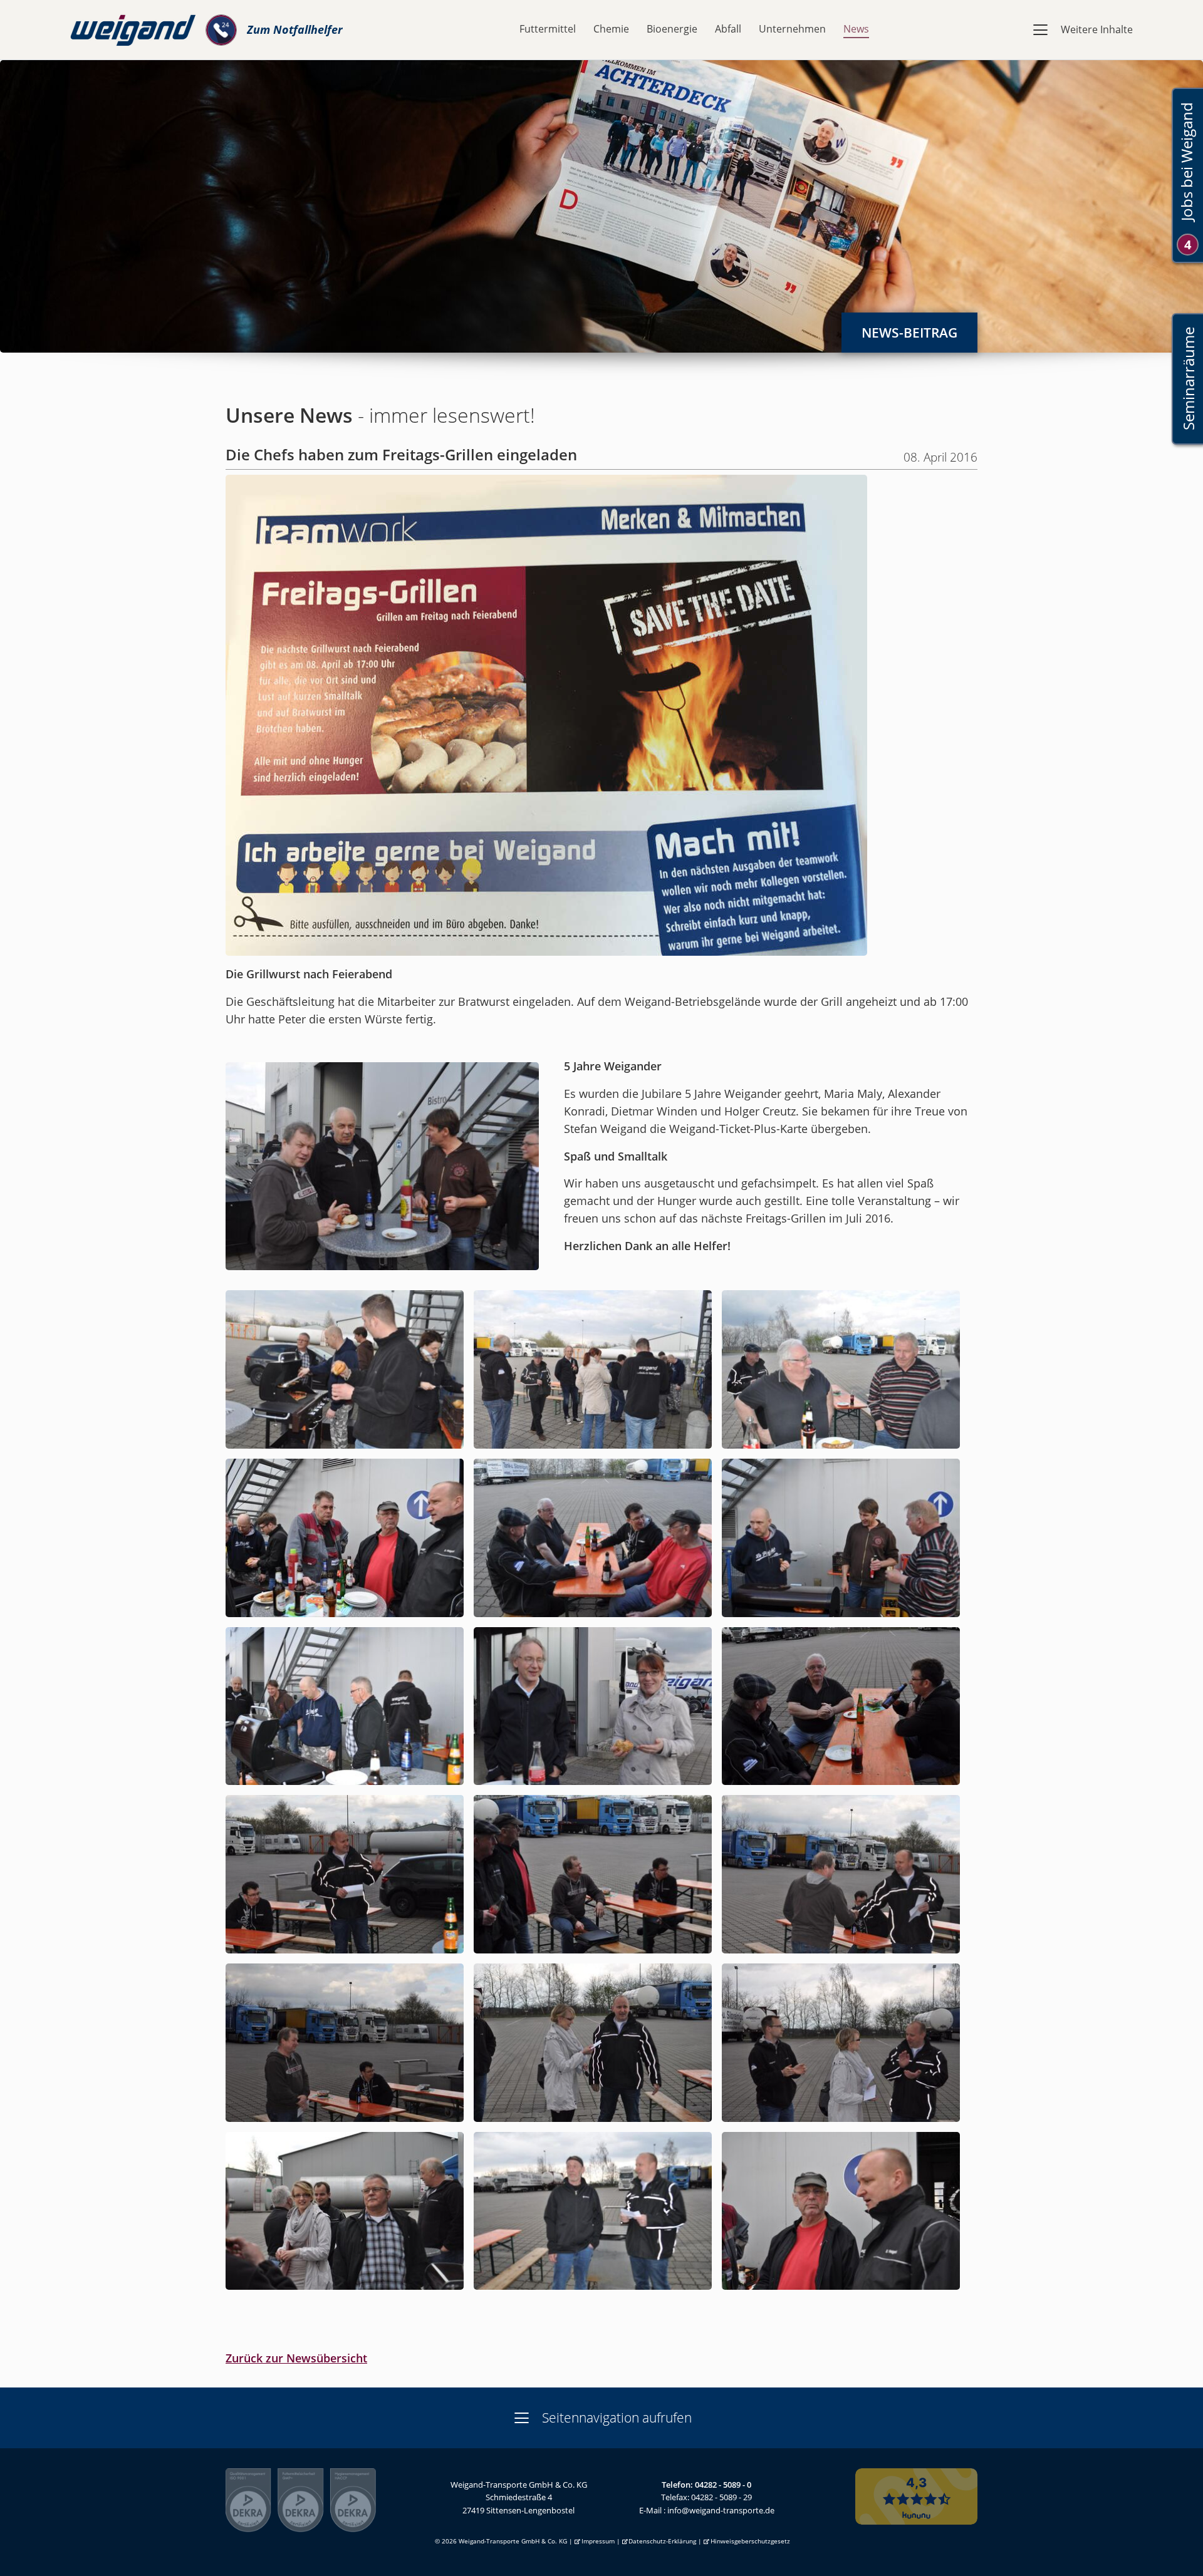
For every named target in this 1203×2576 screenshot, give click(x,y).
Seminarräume (1188, 379)
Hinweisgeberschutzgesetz (750, 2541)
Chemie (611, 29)
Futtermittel (548, 29)
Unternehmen (792, 29)
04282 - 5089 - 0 (723, 2485)
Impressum (598, 2541)
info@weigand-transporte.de (721, 2510)
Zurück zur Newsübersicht (296, 2358)
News (856, 29)
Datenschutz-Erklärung (662, 2541)
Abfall (728, 29)
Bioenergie (672, 29)
